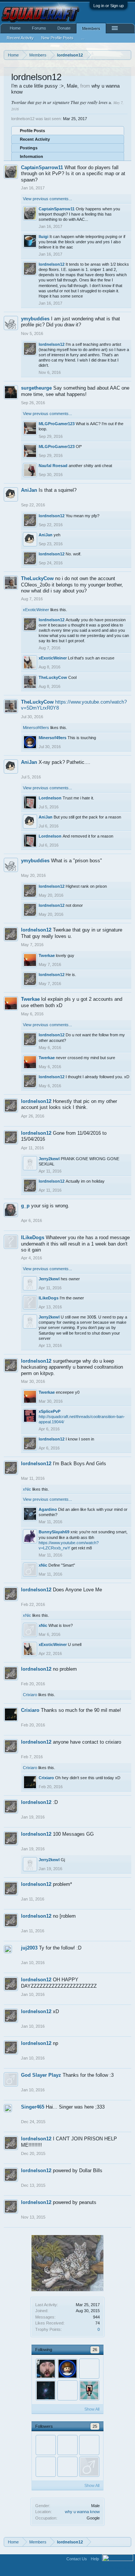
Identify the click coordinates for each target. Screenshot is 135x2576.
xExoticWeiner (36, 610)
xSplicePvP (49, 1411)
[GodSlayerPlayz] (89, 2467)
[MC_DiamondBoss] (89, 2445)
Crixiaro (30, 1695)
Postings (29, 148)
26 (95, 2350)
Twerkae (47, 955)
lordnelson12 (52, 264)
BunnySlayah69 (54, 1532)
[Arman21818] (67, 2467)
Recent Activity (35, 139)
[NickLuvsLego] (46, 2467)
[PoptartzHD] (46, 2369)
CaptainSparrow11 (42, 167)
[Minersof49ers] (67, 2369)
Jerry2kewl (49, 1159)
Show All (92, 2409)
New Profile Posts (57, 38)
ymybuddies (35, 319)
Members (91, 28)
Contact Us (77, 2559)
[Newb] (89, 2369)
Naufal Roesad (53, 466)
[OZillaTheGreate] (67, 2445)
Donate (64, 28)
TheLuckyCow (37, 578)
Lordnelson (50, 798)
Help (95, 2559)
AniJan (29, 490)
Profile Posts (32, 131)
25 (95, 2426)
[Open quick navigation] (127, 55)
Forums (39, 28)
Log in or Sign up (109, 6)
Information (31, 156)
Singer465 (33, 2107)
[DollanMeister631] (46, 2390)
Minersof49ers (36, 728)
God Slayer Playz (41, 2075)
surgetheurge (36, 388)
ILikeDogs (33, 1237)
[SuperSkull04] (89, 2390)
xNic (27, 1489)
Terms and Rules (118, 2568)
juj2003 (29, 1948)
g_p (25, 1206)
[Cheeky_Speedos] (46, 2445)
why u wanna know (82, 2512)
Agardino (48, 1509)
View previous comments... (47, 199)
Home (15, 28)
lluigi (43, 237)
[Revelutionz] (67, 2390)
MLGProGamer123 (57, 424)
